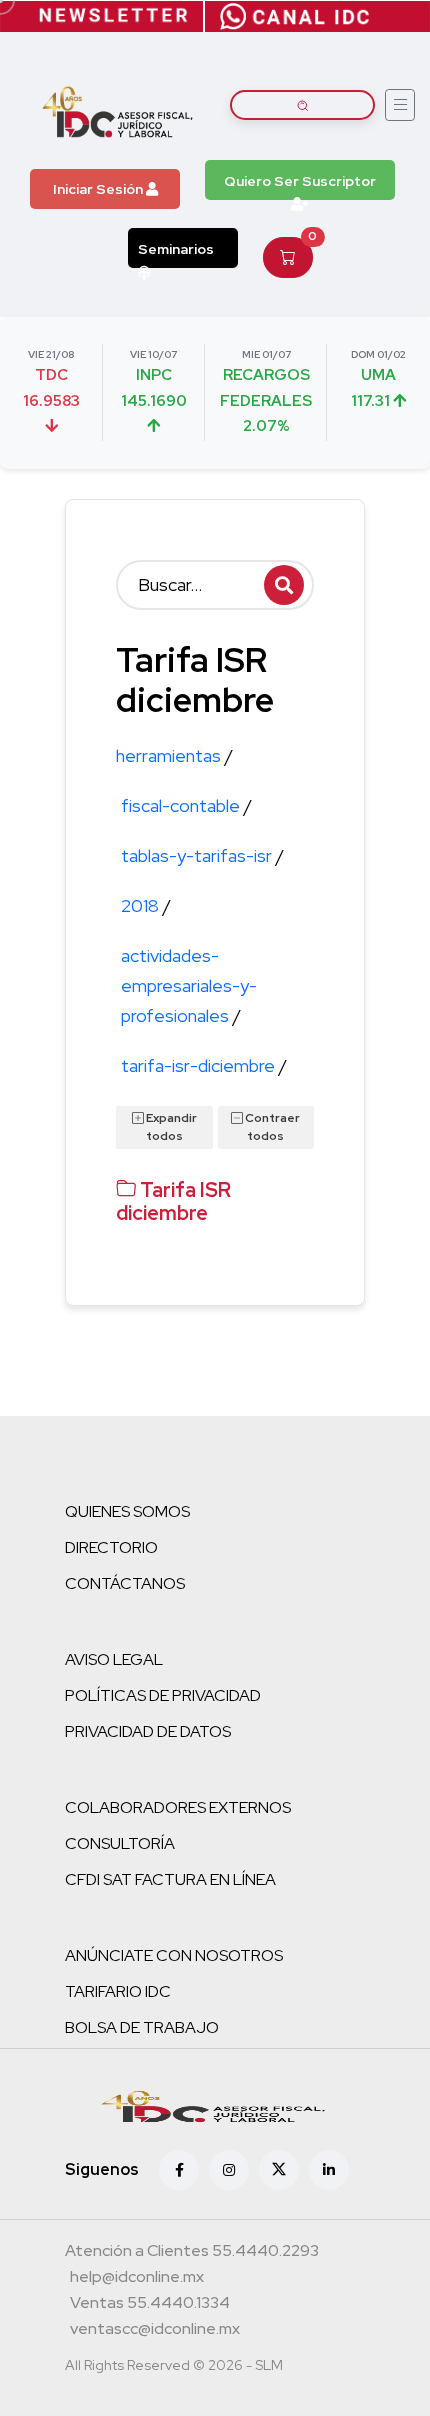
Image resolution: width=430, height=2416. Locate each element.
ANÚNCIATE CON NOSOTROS (174, 1955)
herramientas (174, 755)
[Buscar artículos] (302, 105)
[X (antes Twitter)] (279, 2170)
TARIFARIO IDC (118, 1991)
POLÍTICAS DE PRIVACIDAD (163, 1695)
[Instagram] (229, 2170)
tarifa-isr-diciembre (204, 1065)
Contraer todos (271, 1127)
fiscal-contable (186, 805)
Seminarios (176, 249)
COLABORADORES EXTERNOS (178, 1807)
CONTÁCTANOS (125, 1583)
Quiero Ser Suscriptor (300, 181)
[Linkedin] (329, 2170)
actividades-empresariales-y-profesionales (189, 985)
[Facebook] (179, 2170)
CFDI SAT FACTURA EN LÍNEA (170, 1879)
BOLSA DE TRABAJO (142, 2027)
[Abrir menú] (400, 105)
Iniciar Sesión (99, 189)
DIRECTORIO (111, 1547)
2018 (146, 905)
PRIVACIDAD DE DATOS (148, 1731)
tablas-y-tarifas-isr (202, 855)
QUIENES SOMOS (127, 1511)
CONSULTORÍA (120, 1843)
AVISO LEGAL (114, 1659)
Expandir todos (170, 1127)
